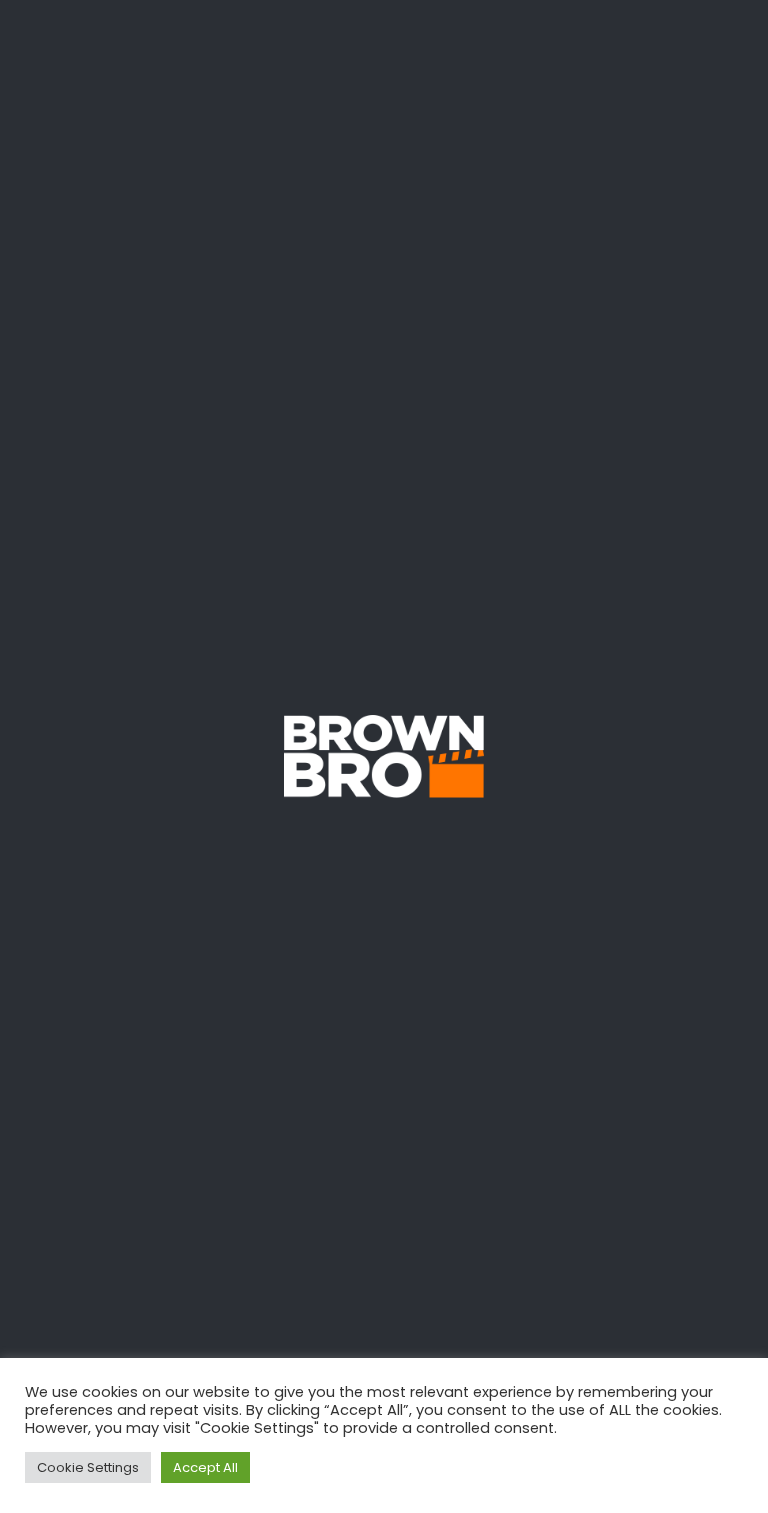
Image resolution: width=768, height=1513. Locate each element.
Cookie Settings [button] (88, 1467)
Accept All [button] (205, 1467)
